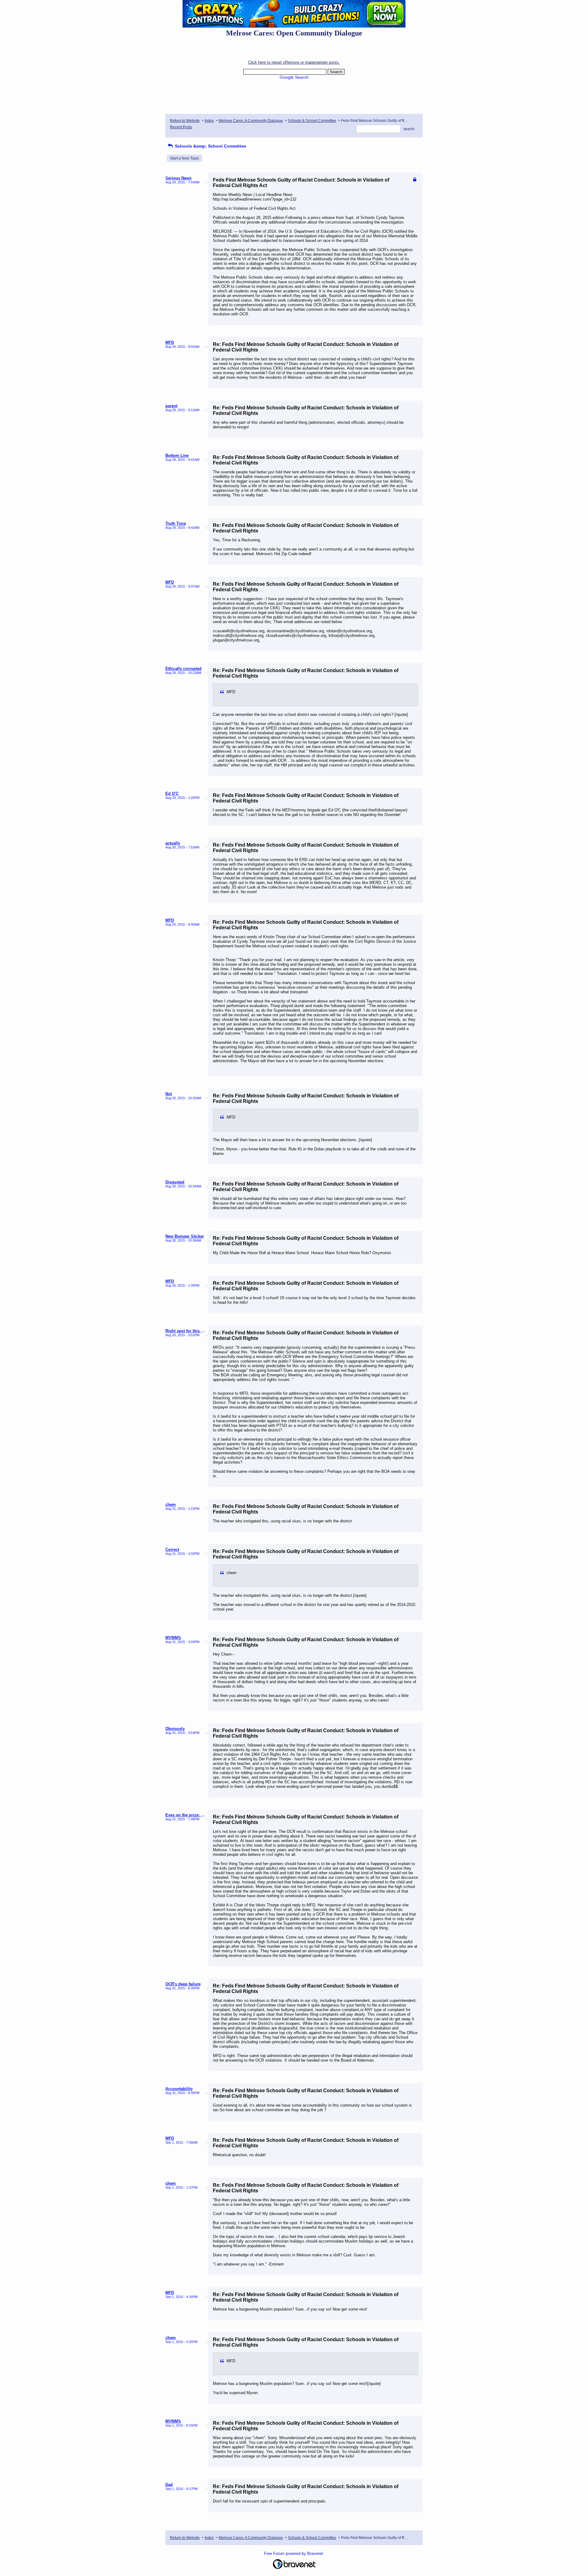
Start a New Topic (185, 158)
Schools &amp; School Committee (210, 146)
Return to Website (185, 121)
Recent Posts (181, 127)
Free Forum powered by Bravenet (294, 2553)
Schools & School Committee (312, 121)
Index (209, 121)
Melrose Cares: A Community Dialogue (251, 121)
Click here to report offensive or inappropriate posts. (294, 62)
